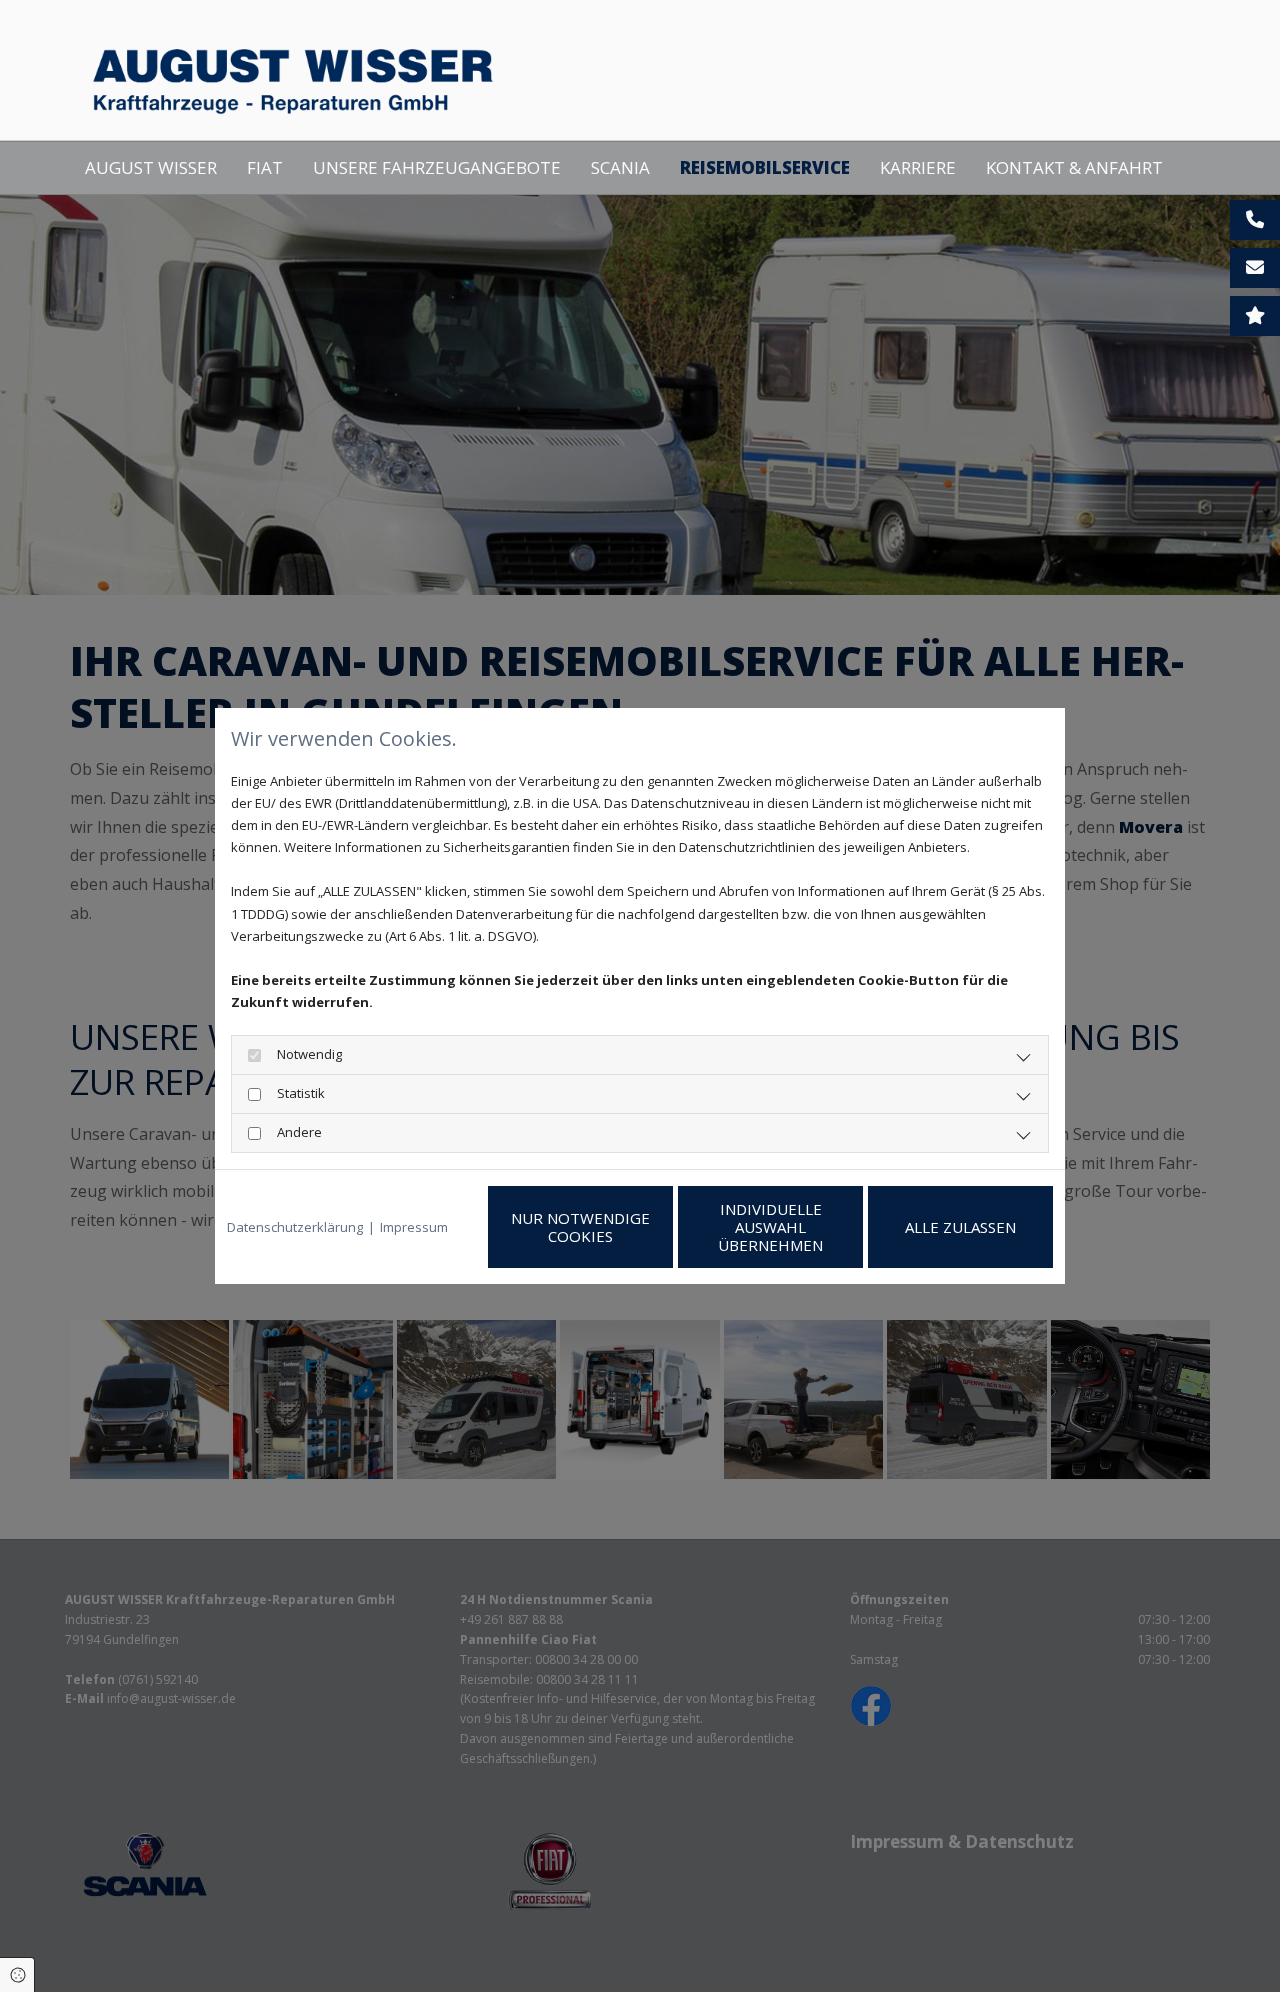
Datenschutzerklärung (295, 1227)
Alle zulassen (960, 1227)
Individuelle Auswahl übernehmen (770, 1227)
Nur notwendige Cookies (580, 1227)
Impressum (414, 1227)
